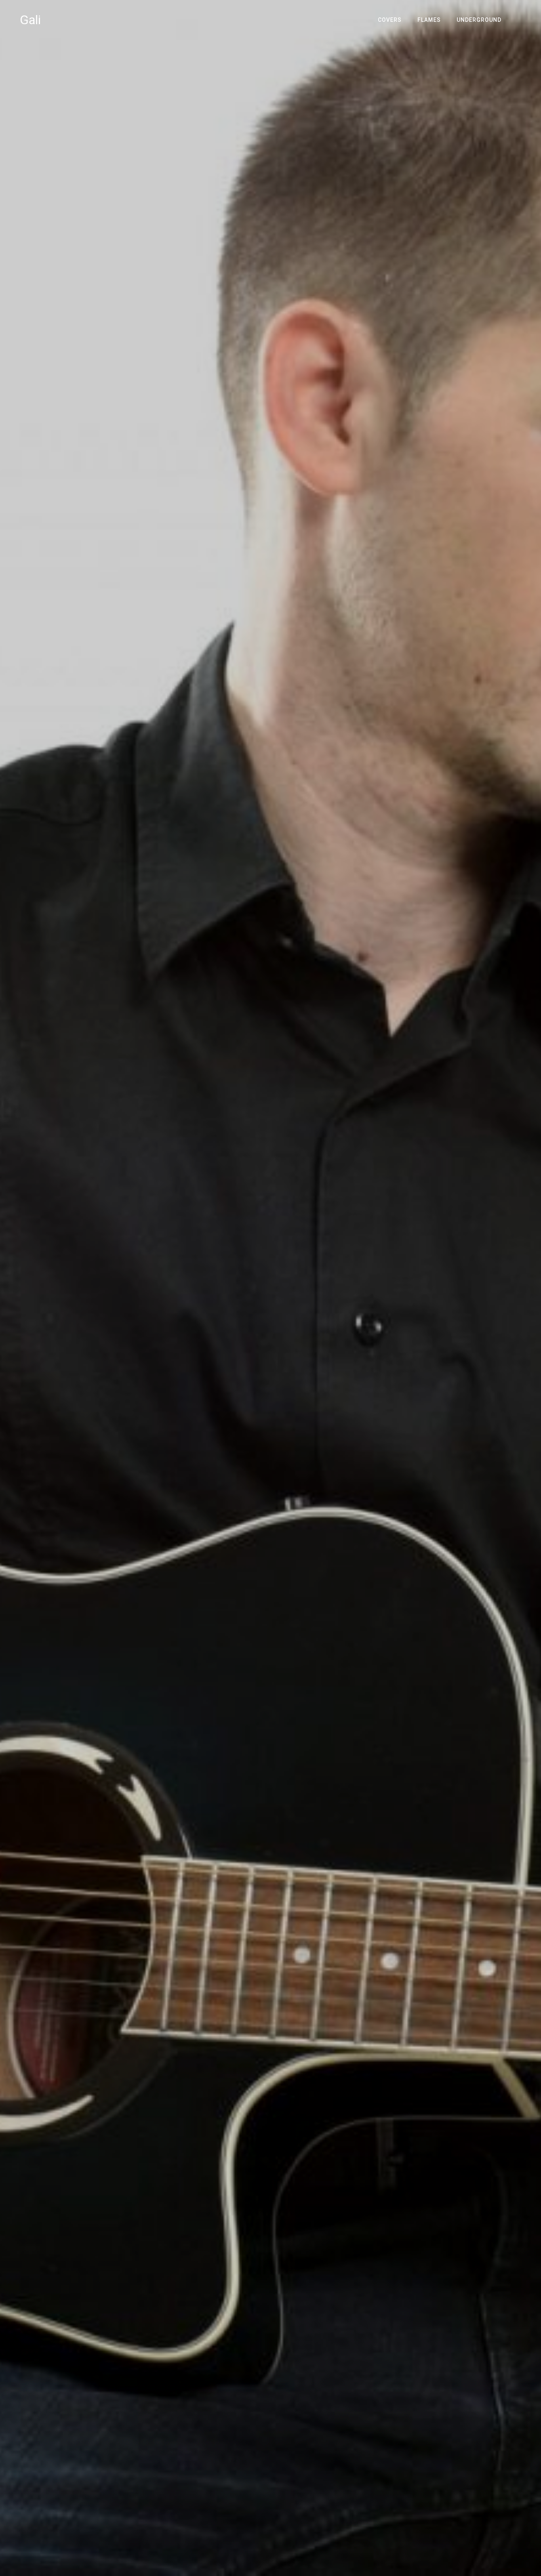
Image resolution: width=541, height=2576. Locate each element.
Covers (390, 20)
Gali (30, 20)
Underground (479, 20)
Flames (429, 20)
